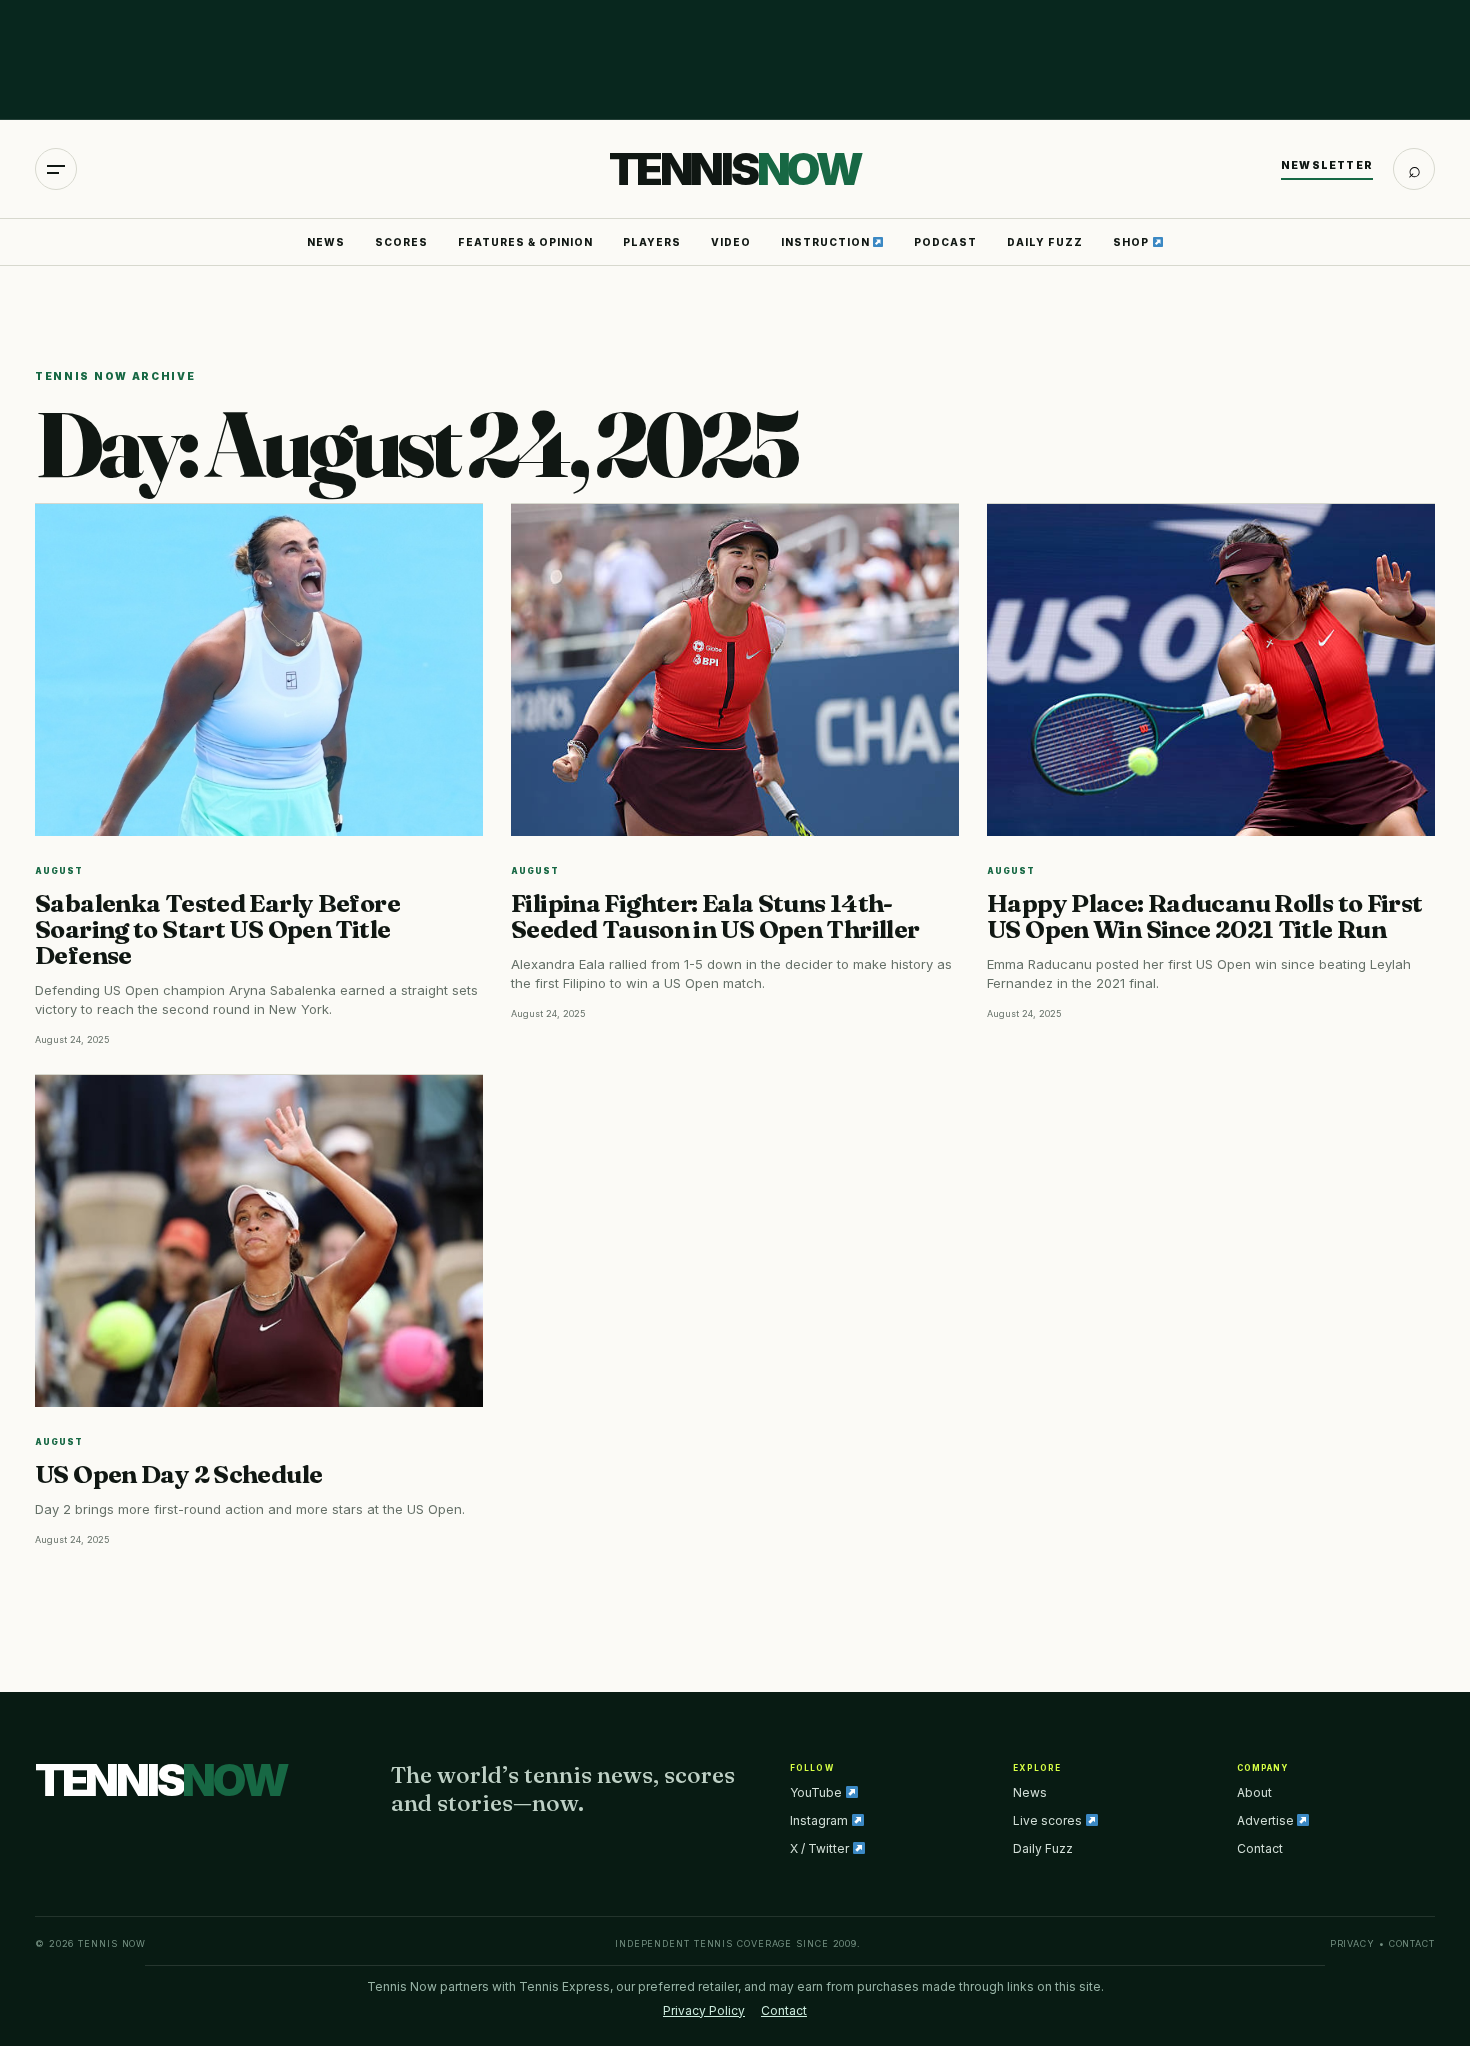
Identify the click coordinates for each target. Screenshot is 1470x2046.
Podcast (945, 242)
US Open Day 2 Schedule (178, 1474)
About (1254, 1792)
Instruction (827, 242)
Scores (401, 242)
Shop (1132, 242)
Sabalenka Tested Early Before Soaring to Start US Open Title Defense (217, 929)
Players (652, 242)
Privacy (1352, 1943)
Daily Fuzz (1045, 242)
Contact (1260, 1848)
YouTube (817, 1792)
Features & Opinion (525, 242)
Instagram (820, 1820)
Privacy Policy (704, 2010)
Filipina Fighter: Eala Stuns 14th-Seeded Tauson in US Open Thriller (715, 916)
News (326, 242)
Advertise (1267, 1820)
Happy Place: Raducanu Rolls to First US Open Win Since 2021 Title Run (1205, 916)
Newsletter (1327, 165)
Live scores (1049, 1820)
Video (731, 242)
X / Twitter (821, 1848)
